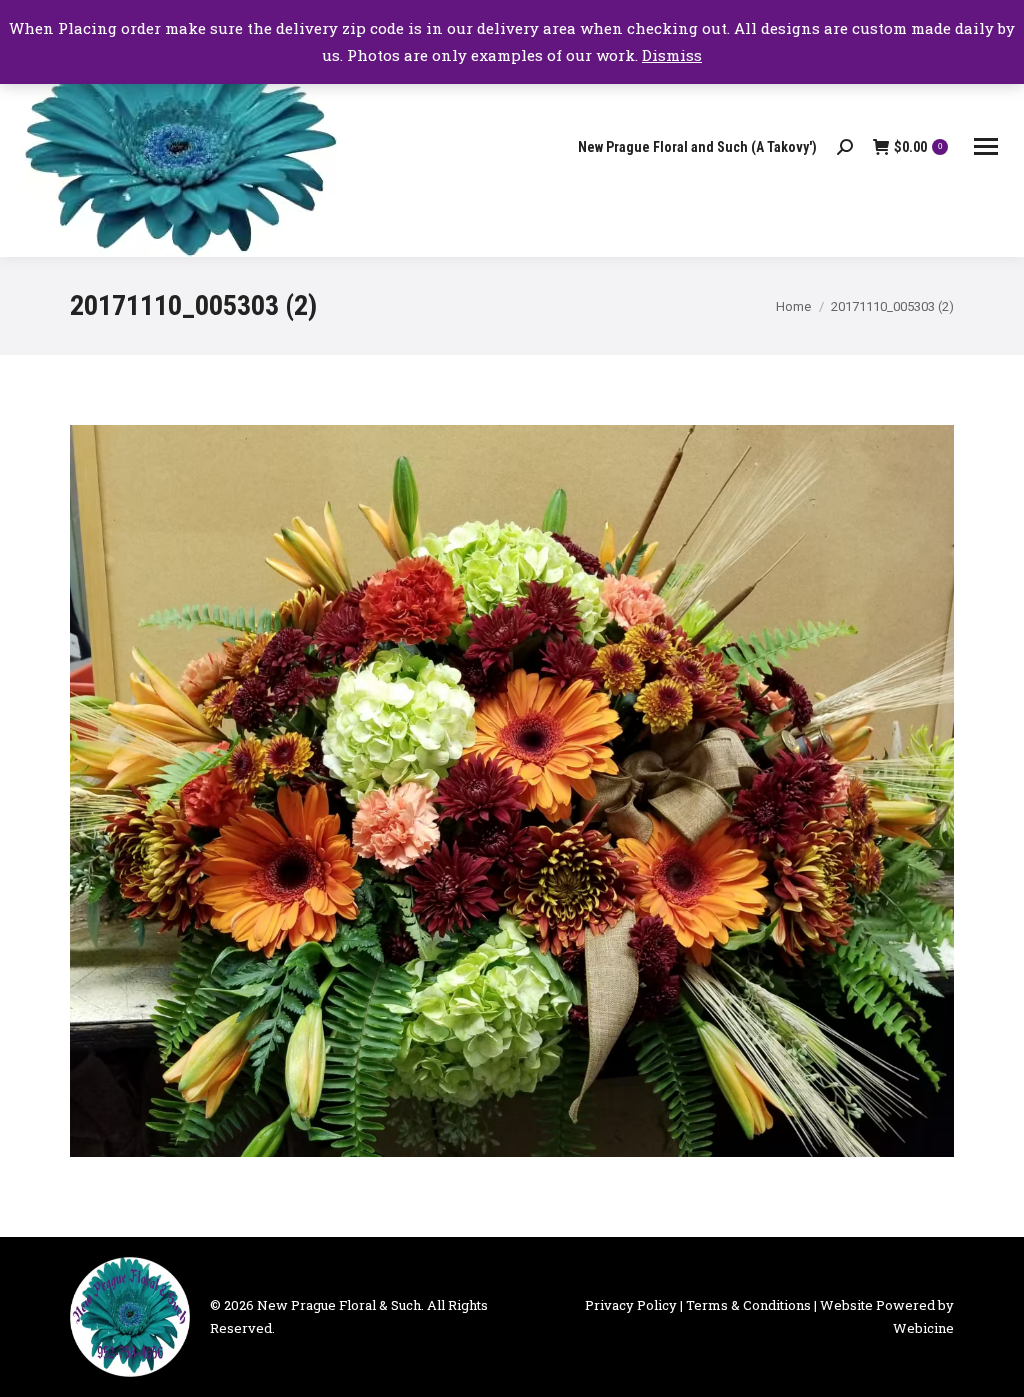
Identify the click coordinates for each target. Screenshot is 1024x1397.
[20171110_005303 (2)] (512, 791)
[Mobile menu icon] (986, 146)
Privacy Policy (631, 1305)
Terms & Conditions (748, 1305)
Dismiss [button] (672, 55)
